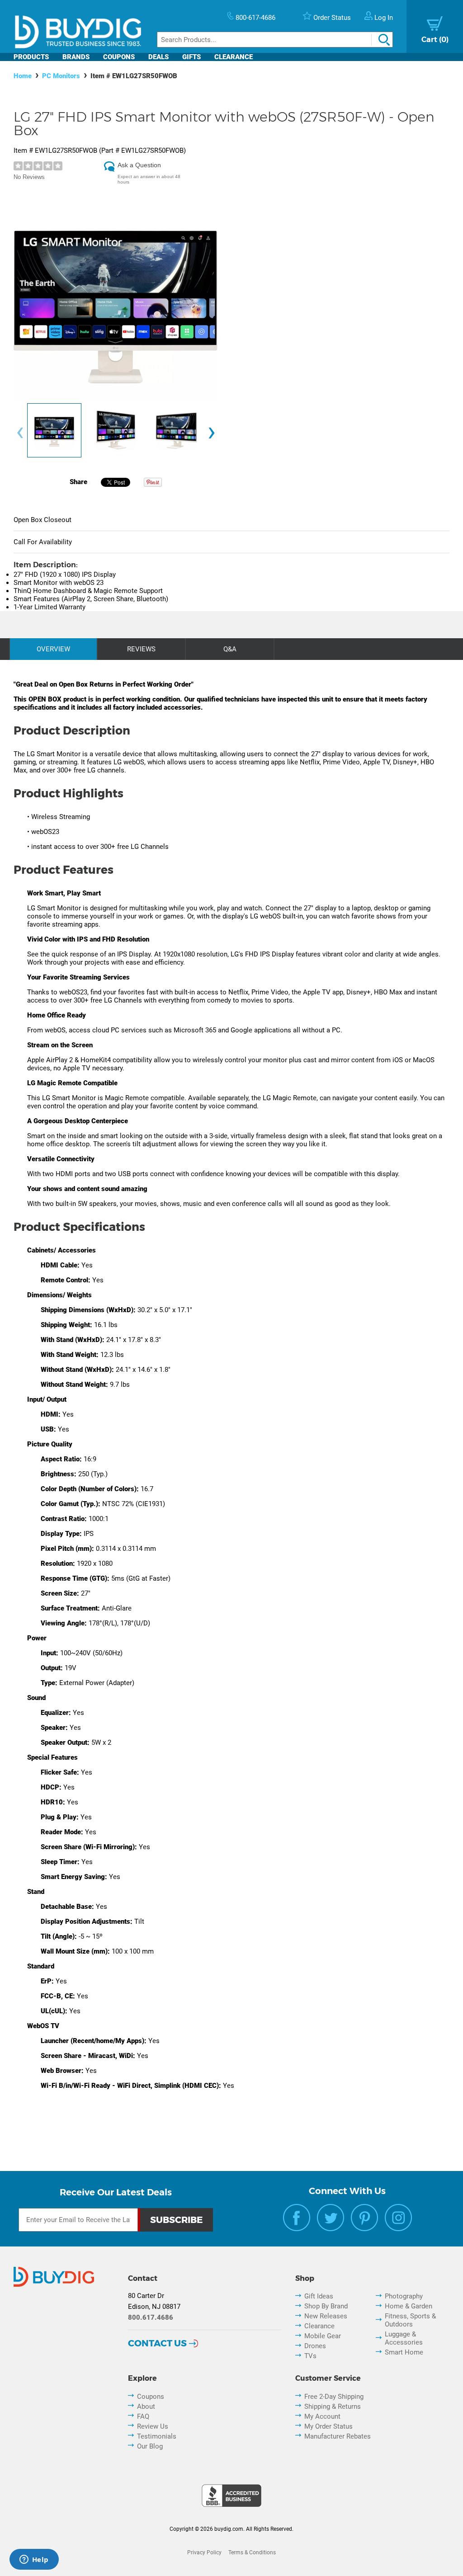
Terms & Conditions (252, 2552)
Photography (404, 2296)
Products (31, 57)
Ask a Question (139, 165)
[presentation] (20, 433)
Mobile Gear (323, 2336)
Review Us (153, 2426)
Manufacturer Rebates (338, 2436)
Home (23, 76)
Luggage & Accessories (404, 2338)
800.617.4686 (151, 2317)
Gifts (191, 57)
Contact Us (157, 2343)
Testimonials (157, 2436)
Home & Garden (409, 2306)
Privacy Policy (204, 2552)
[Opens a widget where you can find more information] (34, 2560)
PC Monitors (61, 76)
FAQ (143, 2416)
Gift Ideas (319, 2296)
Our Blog (150, 2446)
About (146, 2406)
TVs (310, 2356)
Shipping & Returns (333, 2406)
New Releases (326, 2316)
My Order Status (328, 2426)
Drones (315, 2346)
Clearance (234, 57)
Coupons (119, 57)
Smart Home (404, 2352)
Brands (76, 57)
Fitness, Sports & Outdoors (410, 2320)
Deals (158, 57)
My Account (322, 2416)
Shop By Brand (326, 2306)
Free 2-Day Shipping (334, 2397)
